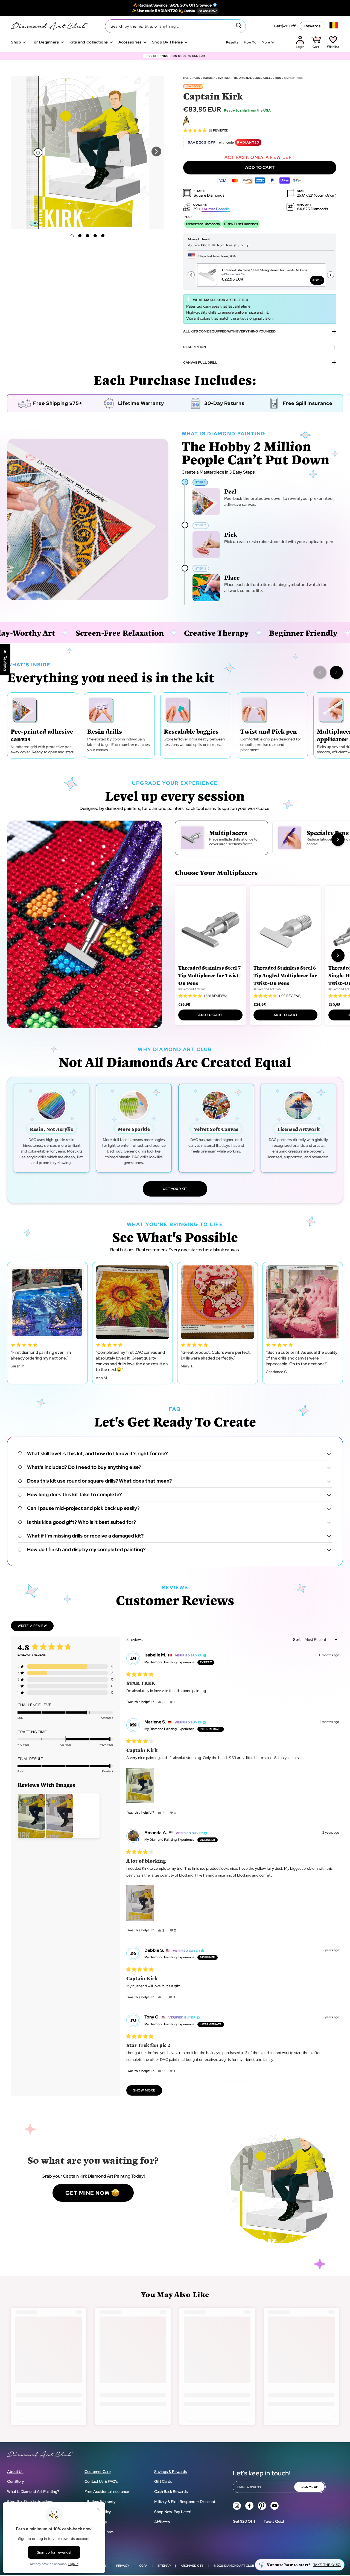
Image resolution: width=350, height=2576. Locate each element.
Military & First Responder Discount (185, 2502)
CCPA (143, 2566)
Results (232, 42)
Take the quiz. (327, 2565)
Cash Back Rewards (171, 2492)
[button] (156, 151)
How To (250, 42)
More (266, 42)
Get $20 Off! (285, 26)
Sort (297, 1639)
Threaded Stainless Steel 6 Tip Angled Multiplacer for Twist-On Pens (285, 975)
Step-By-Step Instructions (30, 2502)
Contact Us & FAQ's (101, 2481)
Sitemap (164, 2566)
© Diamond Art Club (192, 989)
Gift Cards (163, 2481)
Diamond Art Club (239, 2566)
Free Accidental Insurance (107, 2492)
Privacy (123, 2566)
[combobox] (175, 26)
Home (187, 78)
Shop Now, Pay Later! (173, 2512)
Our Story (16, 2481)
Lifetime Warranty (100, 2502)
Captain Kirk (293, 78)
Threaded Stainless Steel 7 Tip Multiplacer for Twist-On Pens (210, 975)
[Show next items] (336, 672)
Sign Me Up (309, 2487)
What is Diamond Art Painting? (33, 2492)
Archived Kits (192, 2566)
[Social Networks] (237, 2506)
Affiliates (162, 2522)
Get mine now (88, 2193)
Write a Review (36, 1627)
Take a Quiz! (274, 2521)
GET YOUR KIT (175, 1189)
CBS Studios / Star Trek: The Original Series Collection (238, 78)
